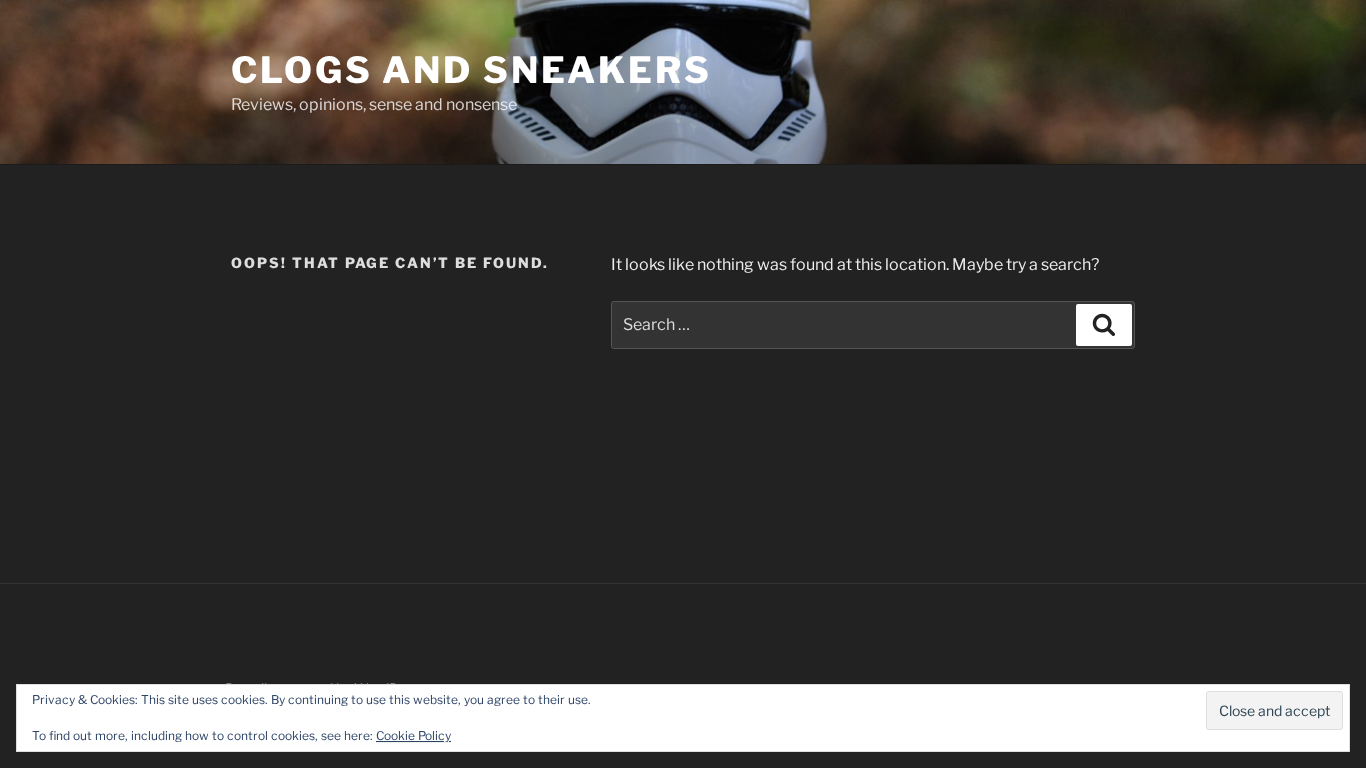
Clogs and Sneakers (471, 70)
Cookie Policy (413, 735)
